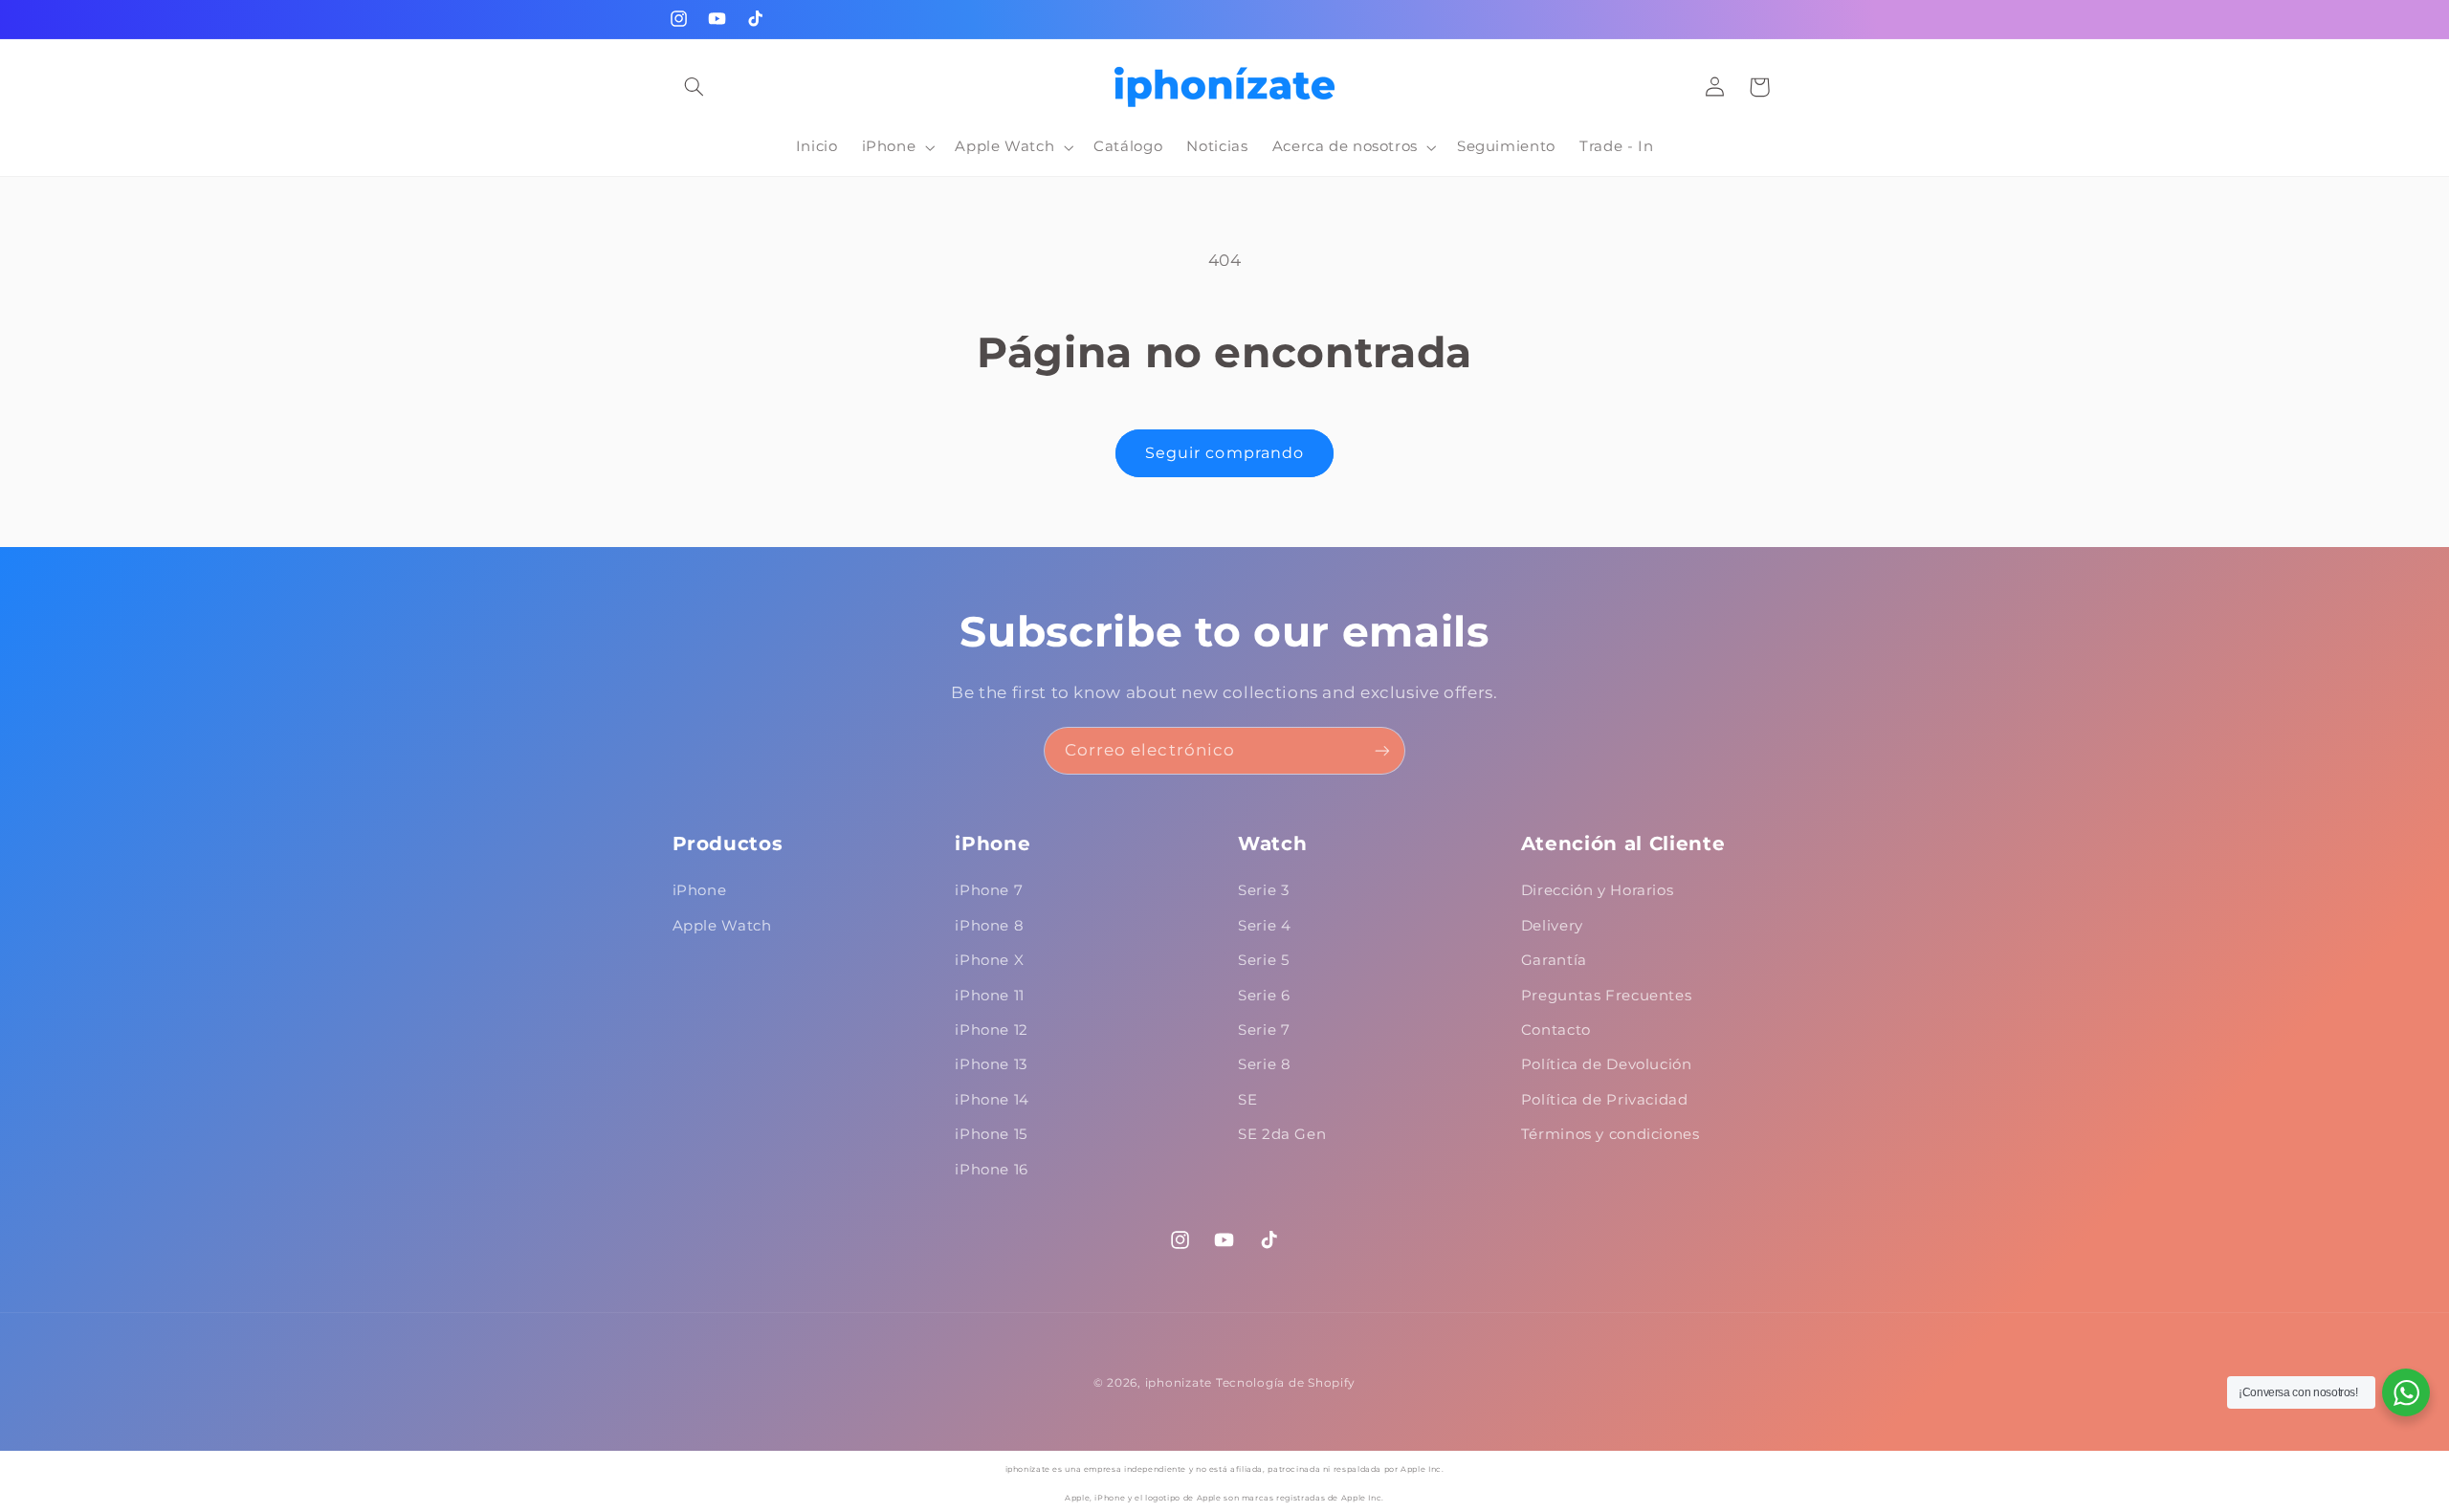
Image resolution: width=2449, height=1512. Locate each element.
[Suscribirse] (1382, 750)
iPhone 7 (989, 890)
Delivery (1552, 926)
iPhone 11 (990, 996)
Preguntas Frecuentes (1607, 996)
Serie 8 (1264, 1064)
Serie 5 (1263, 960)
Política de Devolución (1607, 1064)
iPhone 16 (992, 1170)
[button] (695, 87)
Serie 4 (1264, 926)
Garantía (1554, 960)
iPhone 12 (992, 1030)
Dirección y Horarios (1598, 890)
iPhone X (989, 960)
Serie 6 (1264, 996)
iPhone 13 (991, 1064)
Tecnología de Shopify (1286, 1383)
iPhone (700, 890)
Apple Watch (722, 926)
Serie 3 (1263, 890)
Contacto (1556, 1030)
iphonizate (1179, 1383)
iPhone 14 (992, 1100)
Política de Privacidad (1605, 1100)
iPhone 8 (989, 926)
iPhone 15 (991, 1134)
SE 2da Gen (1282, 1134)
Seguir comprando (1224, 453)
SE (1247, 1100)
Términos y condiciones (1611, 1134)
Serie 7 (1264, 1030)
